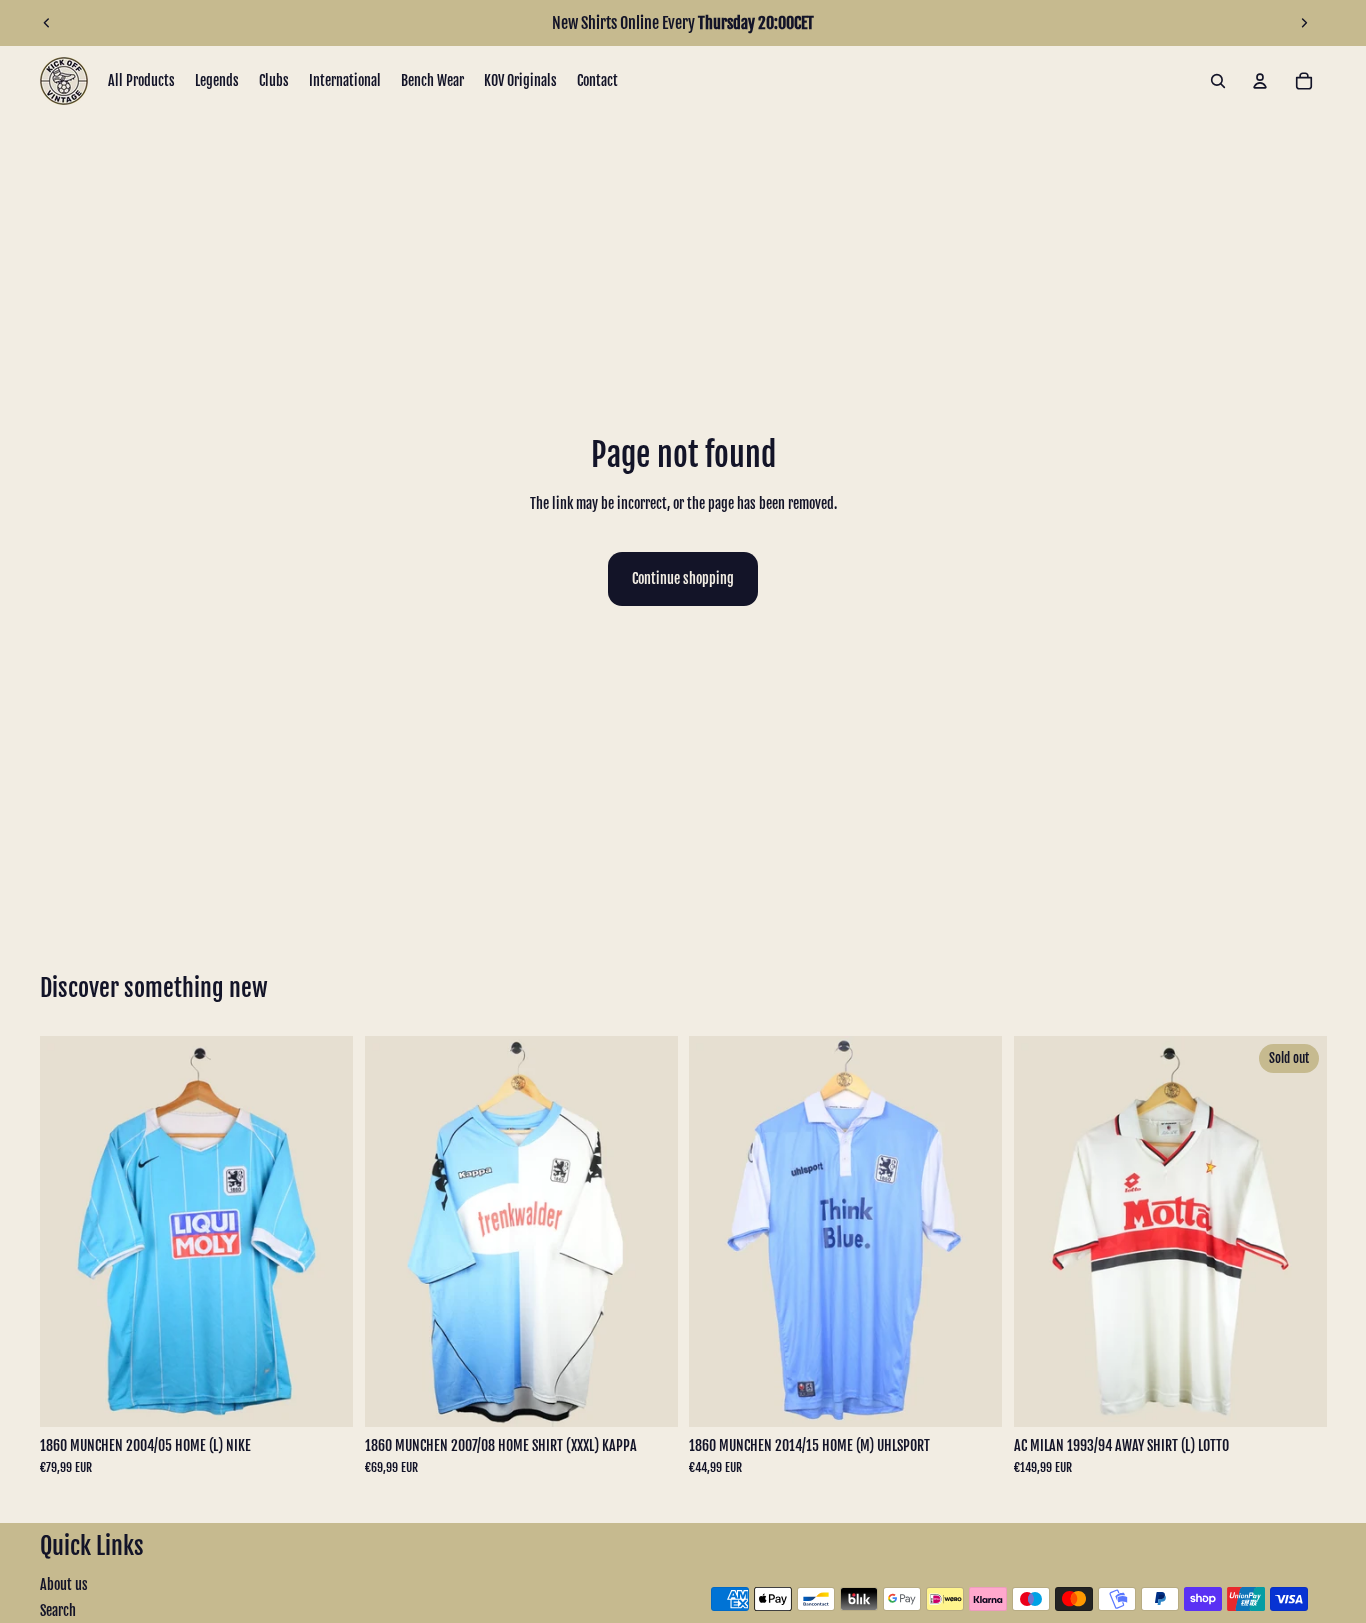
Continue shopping (683, 578)
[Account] (1260, 81)
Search (58, 1610)
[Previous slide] (47, 23)
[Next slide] (1304, 23)
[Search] (1218, 81)
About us (64, 1584)
